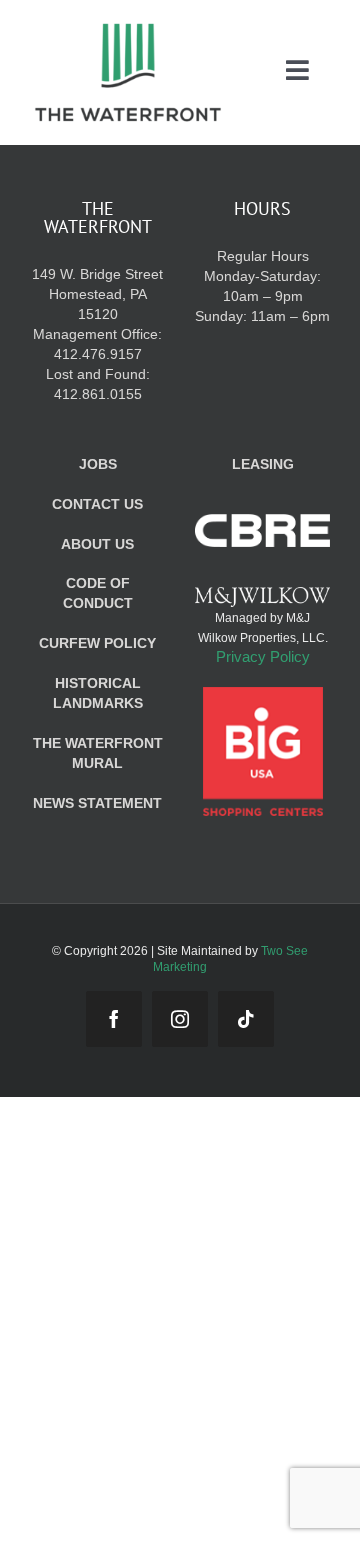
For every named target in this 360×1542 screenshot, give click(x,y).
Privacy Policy (263, 656)
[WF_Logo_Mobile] (128, 28)
